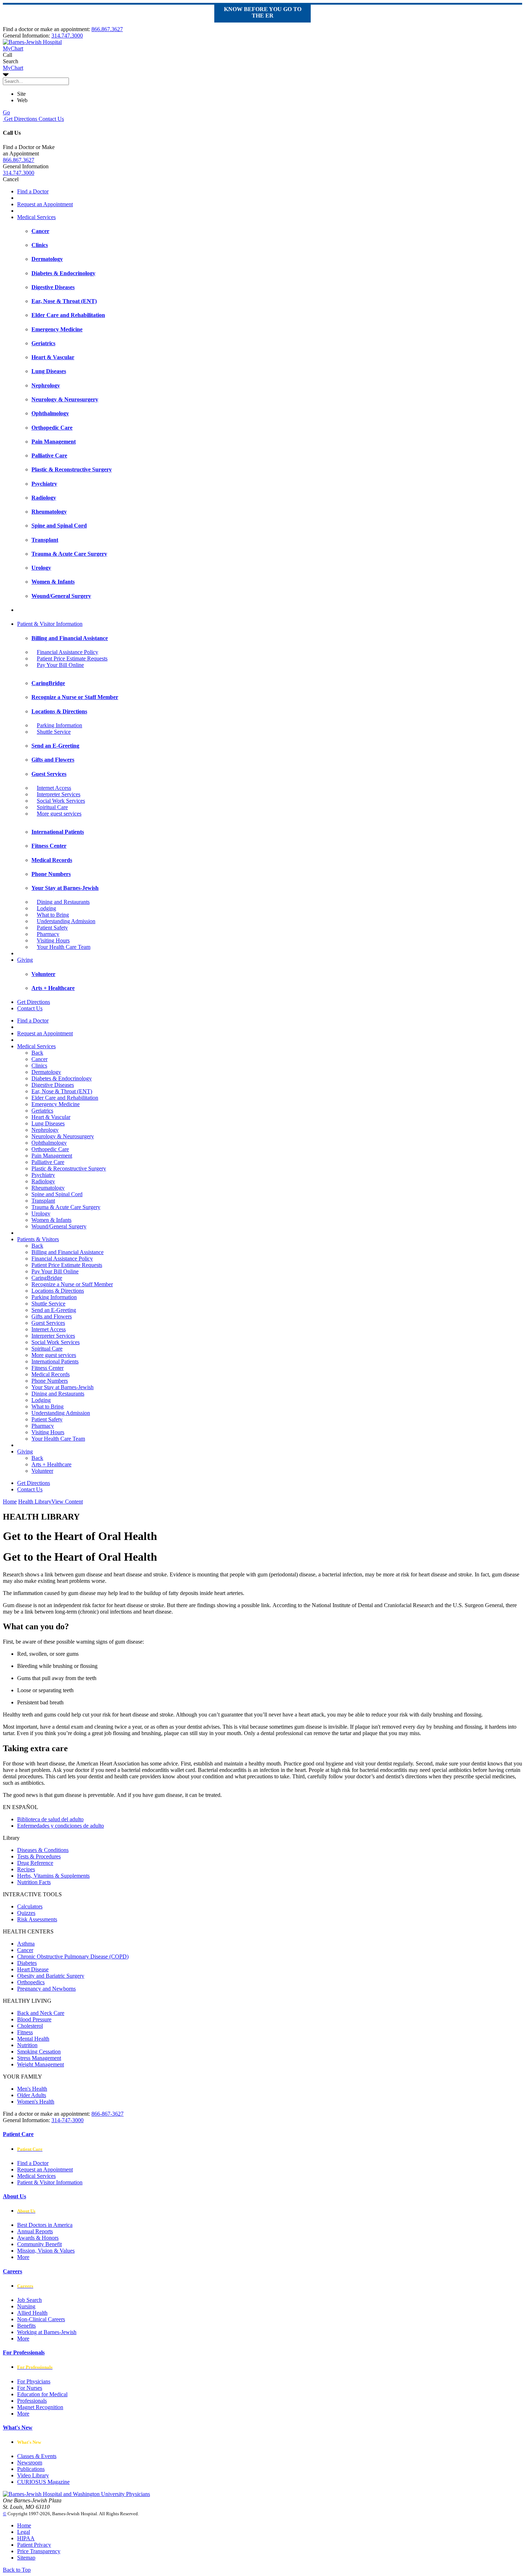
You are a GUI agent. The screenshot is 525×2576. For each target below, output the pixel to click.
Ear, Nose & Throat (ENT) (62, 1091)
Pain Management (52, 1156)
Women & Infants (51, 1220)
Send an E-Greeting (54, 1310)
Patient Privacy (34, 2545)
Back (37, 1053)
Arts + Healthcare (51, 1464)
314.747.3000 (67, 36)
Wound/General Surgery (59, 1226)
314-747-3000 (67, 2120)
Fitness (25, 2032)
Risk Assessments (37, 1919)
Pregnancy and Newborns (46, 1989)
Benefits (26, 2326)
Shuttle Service (54, 732)
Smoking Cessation (39, 2052)
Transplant (43, 1201)
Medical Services (36, 217)
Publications (31, 2469)
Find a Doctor (33, 191)
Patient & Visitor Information (50, 624)
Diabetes (27, 1963)
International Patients (55, 1361)
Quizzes (26, 1913)
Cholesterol (30, 2026)
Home (10, 1502)
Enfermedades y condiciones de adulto (61, 1826)
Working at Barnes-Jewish (47, 2332)
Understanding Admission (66, 921)
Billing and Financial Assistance (67, 1252)
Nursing (26, 2306)
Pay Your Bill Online (60, 665)
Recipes (26, 1869)
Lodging (46, 908)
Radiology (43, 1181)
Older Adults (32, 2095)
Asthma (26, 1944)
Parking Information (59, 725)
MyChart (13, 68)
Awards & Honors (38, 2238)
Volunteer (42, 1471)
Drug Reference (35, 1863)
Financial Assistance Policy (67, 652)
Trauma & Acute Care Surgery (66, 1207)
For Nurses (30, 2388)
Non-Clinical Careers (41, 2319)
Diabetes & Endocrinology (62, 1078)
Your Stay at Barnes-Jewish (62, 1387)
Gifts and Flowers (52, 1316)
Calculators (30, 1906)
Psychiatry (43, 1175)
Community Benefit (39, 2244)
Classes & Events (37, 2456)
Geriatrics (42, 1111)
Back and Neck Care (41, 2013)
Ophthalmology (49, 1143)
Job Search (29, 2300)
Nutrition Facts (34, 1882)
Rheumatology (48, 1188)
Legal (24, 2532)
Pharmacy (48, 934)
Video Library (33, 2475)
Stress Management (39, 2058)
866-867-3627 (107, 2114)
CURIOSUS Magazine (43, 2482)
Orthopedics (31, 1982)
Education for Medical (42, 2394)
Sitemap (26, 2558)
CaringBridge (47, 1278)
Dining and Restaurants (63, 902)
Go (6, 112)
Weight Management (41, 2064)
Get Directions (20, 119)
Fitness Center (47, 1368)
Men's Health (32, 2089)
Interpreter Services (59, 794)
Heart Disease (33, 1969)
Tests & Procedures (39, 1856)
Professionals (32, 2401)
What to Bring (53, 915)
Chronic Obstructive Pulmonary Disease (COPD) (73, 1956)
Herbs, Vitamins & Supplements (53, 1876)
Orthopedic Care (50, 1149)
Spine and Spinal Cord (57, 1194)
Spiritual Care (52, 807)
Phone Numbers (50, 1381)
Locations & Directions (58, 1291)
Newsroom (30, 2463)
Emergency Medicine (56, 1104)
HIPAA (26, 2538)
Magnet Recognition (40, 2407)
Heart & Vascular (51, 1117)
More (23, 2257)
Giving (25, 960)
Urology (41, 1213)
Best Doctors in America (45, 2225)
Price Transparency (39, 2551)
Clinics (39, 1066)
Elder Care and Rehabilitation (65, 1098)
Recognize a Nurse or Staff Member (72, 1284)
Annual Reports (35, 2231)
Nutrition (27, 2045)
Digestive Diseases (53, 1085)
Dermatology (46, 1072)
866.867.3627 (107, 29)
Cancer (39, 1059)
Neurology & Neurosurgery (63, 1136)
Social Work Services (61, 801)
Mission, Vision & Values (46, 2251)
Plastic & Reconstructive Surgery (69, 1168)
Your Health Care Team (64, 947)
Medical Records (51, 1374)
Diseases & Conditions (43, 1850)
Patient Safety (52, 928)
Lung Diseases (48, 1123)
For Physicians (34, 2381)
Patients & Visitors (38, 1239)
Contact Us (51, 119)
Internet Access (54, 788)
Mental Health (33, 2039)
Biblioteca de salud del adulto (50, 1819)
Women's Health (36, 2102)
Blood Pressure (34, 2019)
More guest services (59, 814)
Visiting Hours (53, 940)
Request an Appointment (45, 204)
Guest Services (48, 1323)
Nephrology (45, 1130)
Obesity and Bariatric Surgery (51, 1976)
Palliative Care (48, 1162)
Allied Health (32, 2313)
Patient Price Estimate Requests (72, 658)
